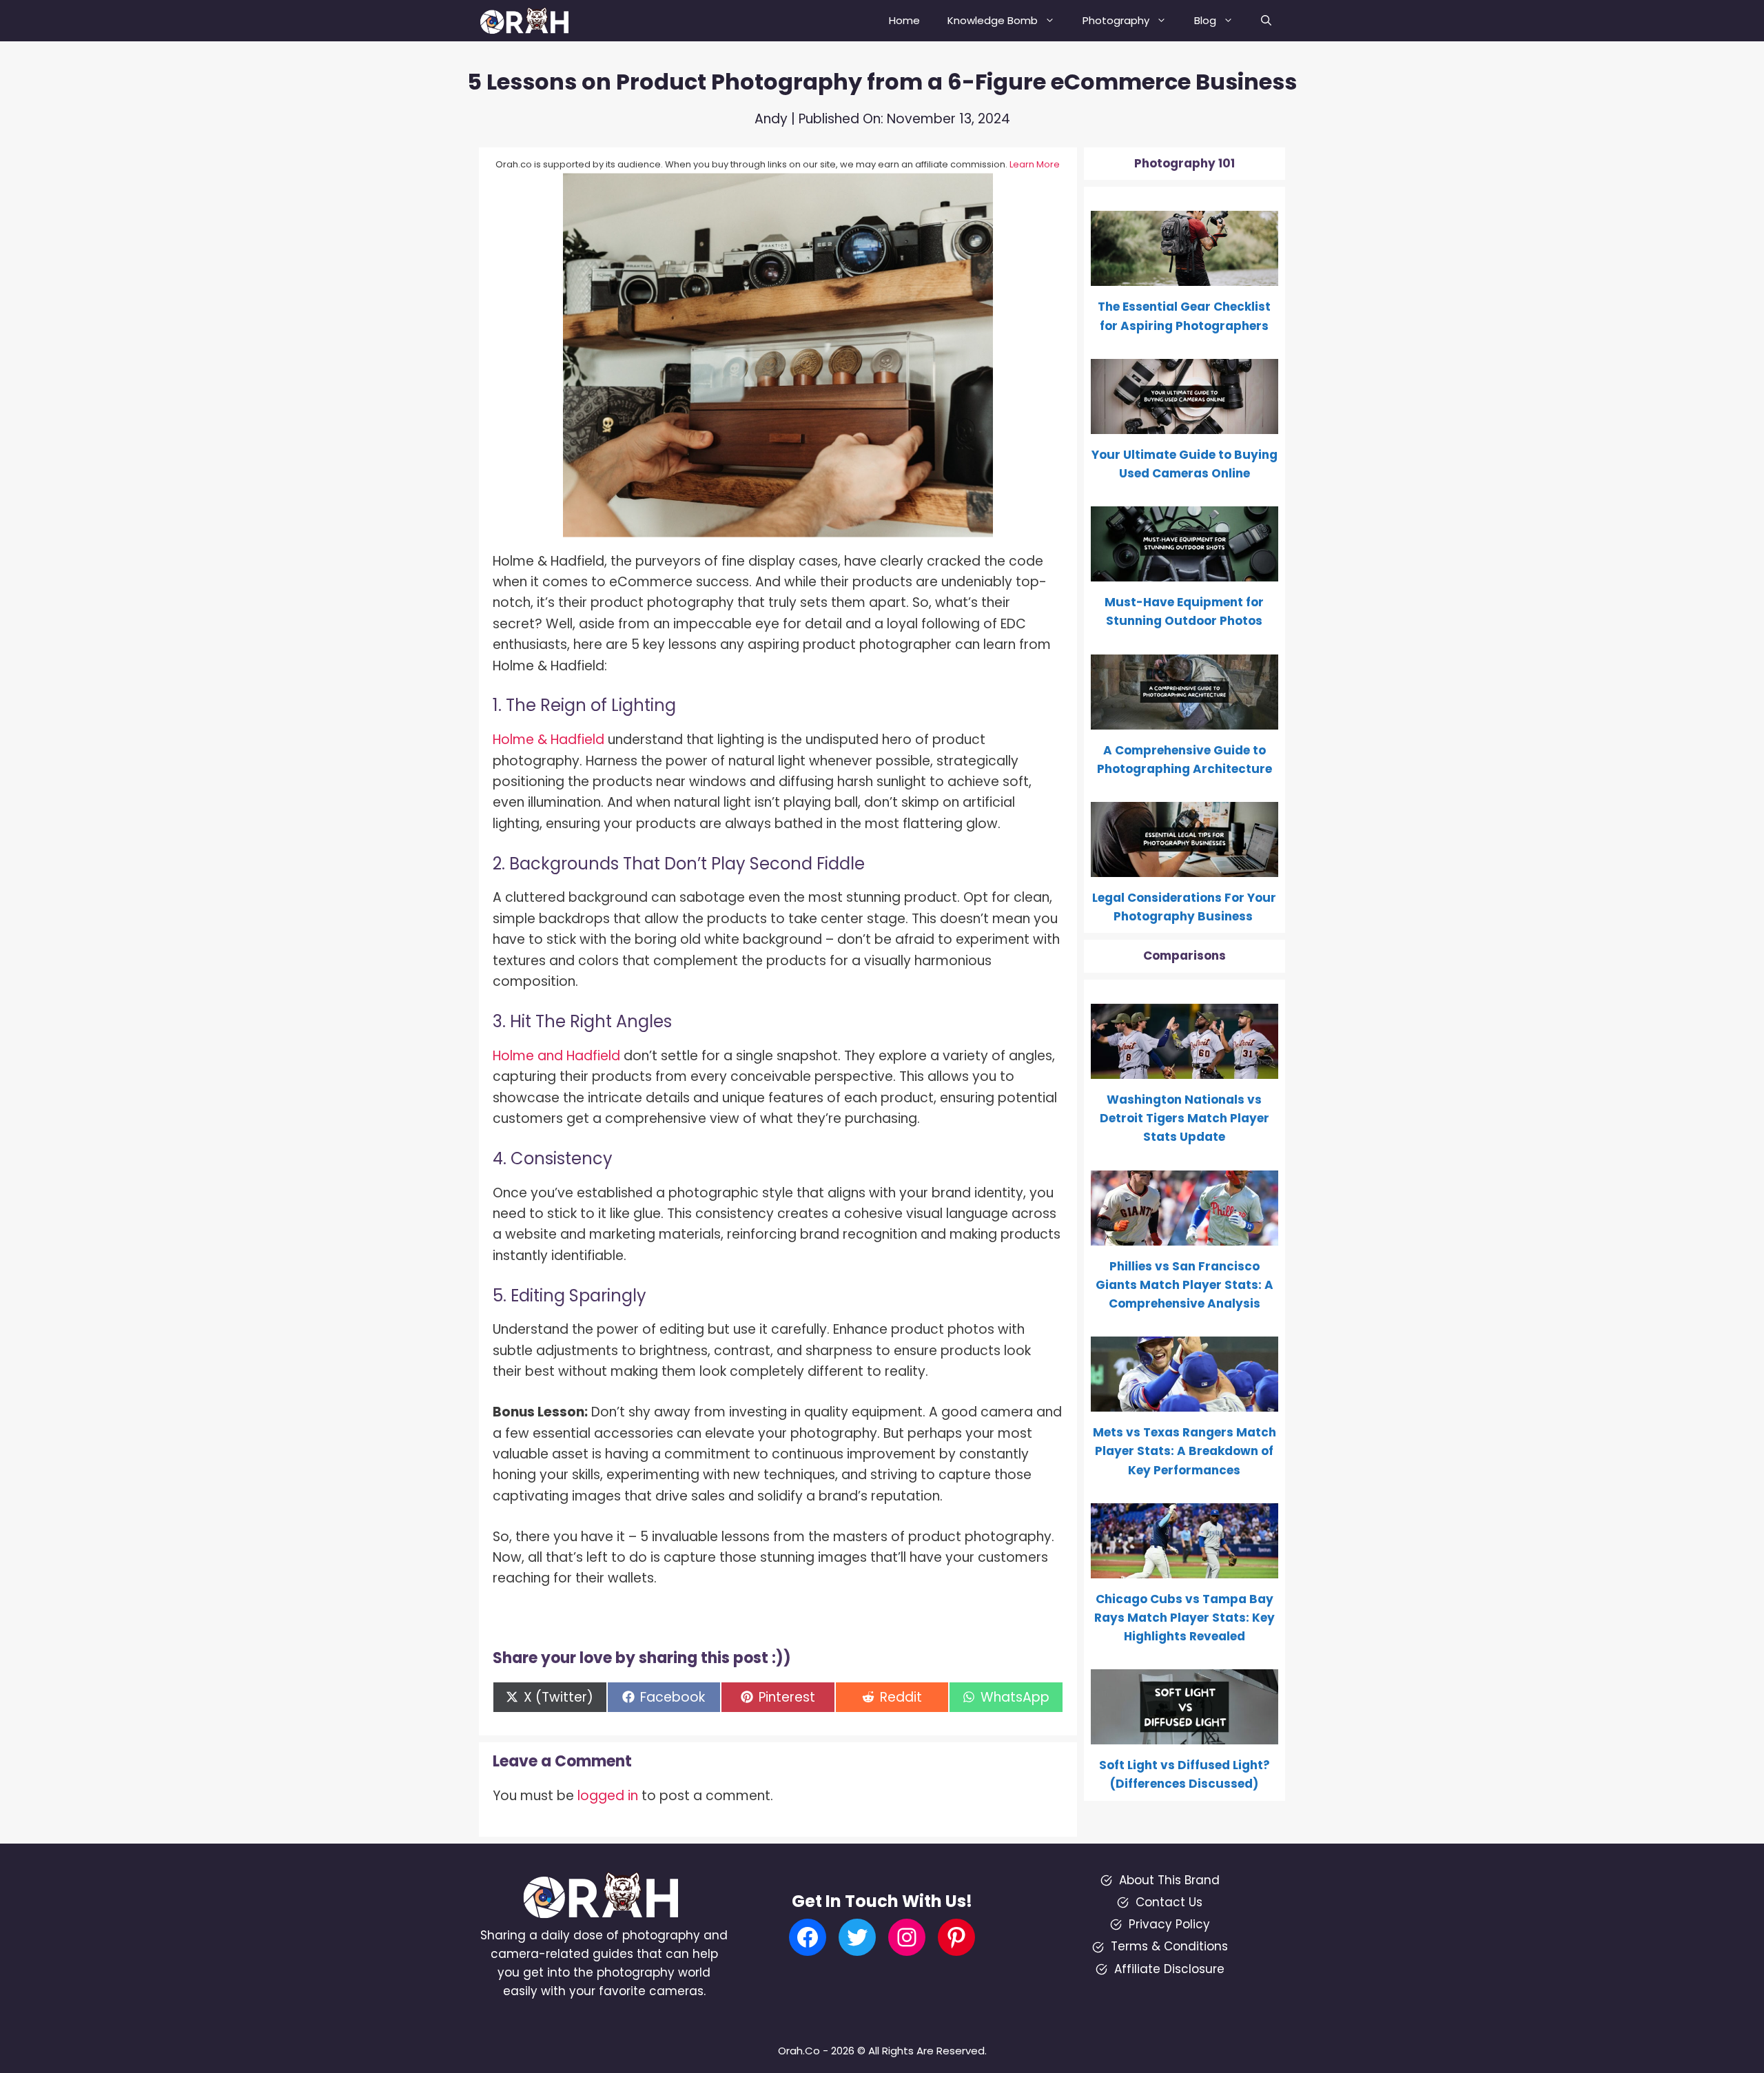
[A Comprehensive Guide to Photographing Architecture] (1185, 719)
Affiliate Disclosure (1169, 1969)
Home (904, 20)
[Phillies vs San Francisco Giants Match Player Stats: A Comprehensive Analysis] (1185, 1235)
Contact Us (1169, 1902)
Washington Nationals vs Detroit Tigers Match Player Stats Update (1184, 1118)
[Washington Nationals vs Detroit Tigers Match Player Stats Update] (1185, 1069)
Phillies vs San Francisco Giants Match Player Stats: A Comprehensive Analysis (1184, 1285)
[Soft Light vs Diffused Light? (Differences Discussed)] (1185, 1735)
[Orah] (530, 21)
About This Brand (1169, 1880)
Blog (1205, 20)
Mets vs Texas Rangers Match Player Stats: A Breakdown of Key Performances (1184, 1451)
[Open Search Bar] (1266, 21)
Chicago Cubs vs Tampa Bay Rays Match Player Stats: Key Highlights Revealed (1184, 1618)
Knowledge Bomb (993, 20)
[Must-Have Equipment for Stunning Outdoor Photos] (1185, 572)
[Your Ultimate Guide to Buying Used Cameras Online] (1185, 424)
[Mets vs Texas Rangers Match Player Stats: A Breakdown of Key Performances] (1185, 1402)
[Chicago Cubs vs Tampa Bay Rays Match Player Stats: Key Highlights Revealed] (1185, 1569)
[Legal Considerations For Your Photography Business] (1185, 867)
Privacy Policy (1169, 1924)
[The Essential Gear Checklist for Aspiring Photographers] (1185, 276)
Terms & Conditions (1169, 1946)
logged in (608, 1796)
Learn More (1035, 164)
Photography (1116, 20)
